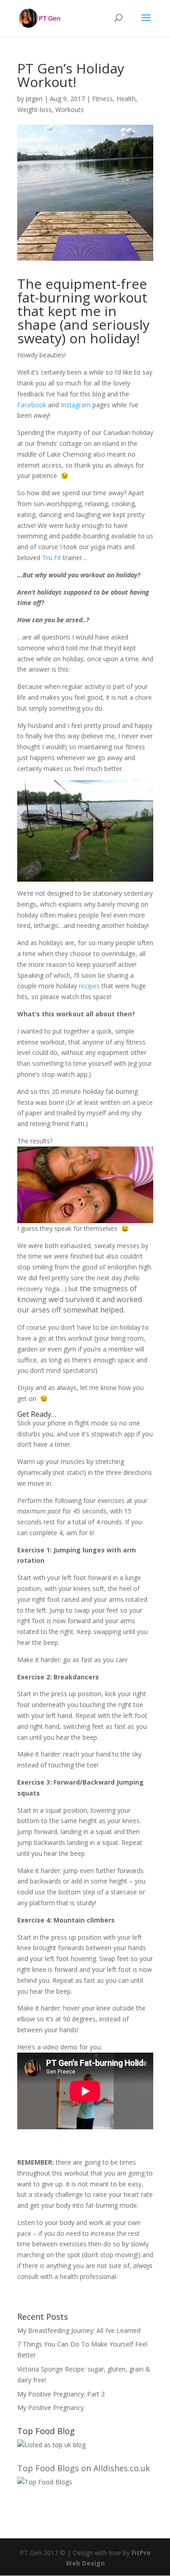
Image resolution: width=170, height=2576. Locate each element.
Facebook (32, 405)
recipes (89, 986)
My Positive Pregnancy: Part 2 (61, 2394)
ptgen (34, 99)
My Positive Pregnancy (51, 2408)
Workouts (70, 110)
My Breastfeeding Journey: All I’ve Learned (79, 2330)
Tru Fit (52, 558)
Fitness (102, 99)
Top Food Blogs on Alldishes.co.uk (84, 2468)
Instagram (76, 405)
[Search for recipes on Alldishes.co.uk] (45, 2482)
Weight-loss (34, 110)
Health (126, 99)
